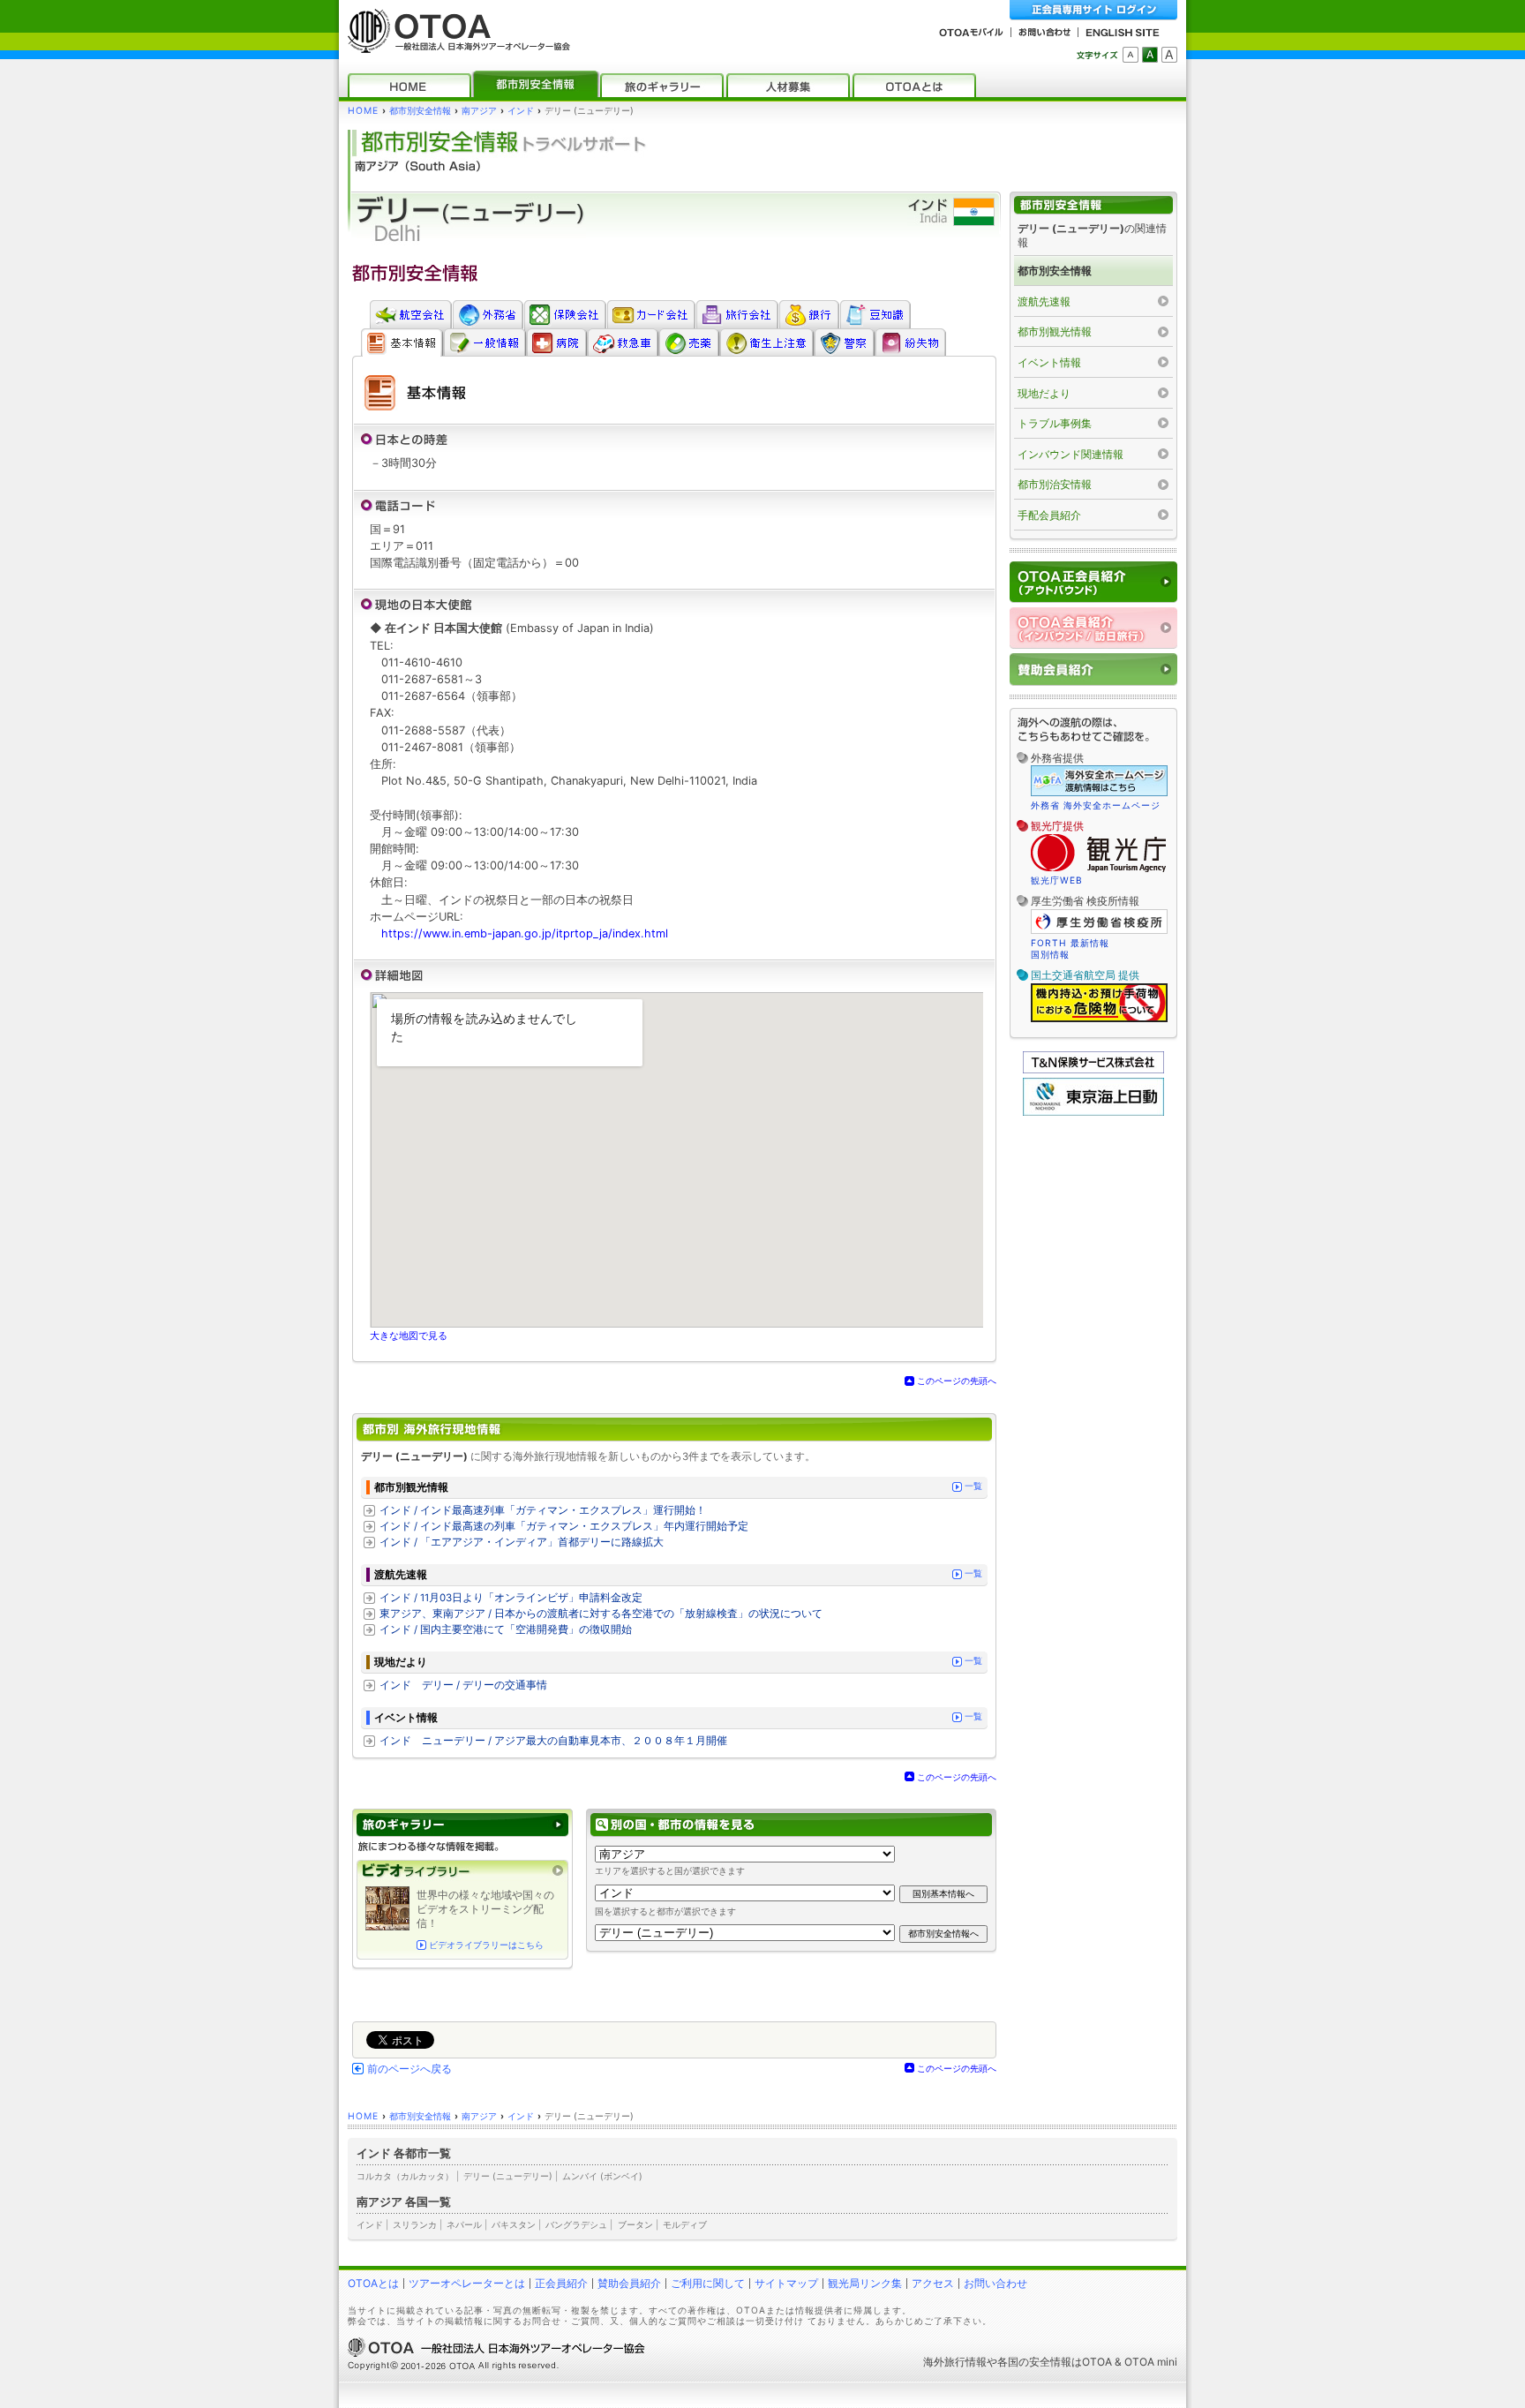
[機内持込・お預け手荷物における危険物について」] (1099, 1020)
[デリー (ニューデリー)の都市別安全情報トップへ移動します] (1093, 205)
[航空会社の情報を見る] (410, 314)
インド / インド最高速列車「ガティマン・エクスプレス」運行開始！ (543, 1510)
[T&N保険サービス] (1093, 1069)
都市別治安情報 (1055, 484)
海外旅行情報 (955, 2362)
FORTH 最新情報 (1070, 943)
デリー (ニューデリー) (508, 2176)
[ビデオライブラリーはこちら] (462, 1871)
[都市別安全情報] (536, 85)
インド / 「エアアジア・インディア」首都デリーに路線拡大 (522, 1542)
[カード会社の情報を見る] (651, 314)
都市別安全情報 (420, 111)
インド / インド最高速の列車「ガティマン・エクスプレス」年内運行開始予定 (564, 1526)
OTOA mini (1151, 2362)
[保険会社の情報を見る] (565, 314)
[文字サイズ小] (1131, 55)
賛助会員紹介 (629, 2283)
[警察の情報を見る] (844, 342)
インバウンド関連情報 (1071, 454)
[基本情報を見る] (402, 342)
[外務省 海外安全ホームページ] (488, 314)
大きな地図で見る (409, 1336)
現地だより (1044, 393)
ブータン (635, 2224)
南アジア (479, 111)
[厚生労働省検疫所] (1099, 931)
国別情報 (1050, 954)
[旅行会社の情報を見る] (737, 314)
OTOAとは (373, 2283)
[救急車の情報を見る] (623, 342)
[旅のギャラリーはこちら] (462, 1825)
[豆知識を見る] (875, 314)
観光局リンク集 (865, 2283)
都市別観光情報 (1055, 331)
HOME (363, 111)
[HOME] (409, 85)
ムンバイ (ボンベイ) (602, 2176)
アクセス (933, 2283)
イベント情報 (1049, 362)
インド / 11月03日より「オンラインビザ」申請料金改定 (511, 1598)
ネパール (464, 2224)
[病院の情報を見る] (556, 342)
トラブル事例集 (1055, 423)
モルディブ (685, 2224)
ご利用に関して (708, 2283)
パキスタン (514, 2224)
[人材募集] (788, 85)
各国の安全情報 (1034, 2362)
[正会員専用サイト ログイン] (1093, 10)
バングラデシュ (576, 2224)
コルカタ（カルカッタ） (405, 2176)
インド (521, 111)
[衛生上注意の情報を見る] (766, 342)
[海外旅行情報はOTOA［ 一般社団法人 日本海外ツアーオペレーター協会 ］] (454, 45)
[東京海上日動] (1093, 1112)
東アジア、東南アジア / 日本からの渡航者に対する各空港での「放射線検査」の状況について (601, 1614)
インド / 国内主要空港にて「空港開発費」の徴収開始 (506, 1629)
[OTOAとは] (914, 85)
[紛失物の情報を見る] (910, 342)
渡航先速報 (1044, 301)
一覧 (973, 1486)
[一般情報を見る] (485, 342)
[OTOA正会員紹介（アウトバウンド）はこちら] (1093, 582)
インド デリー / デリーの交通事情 (463, 1685)
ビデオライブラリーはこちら (486, 1945)
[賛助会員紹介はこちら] (1093, 670)
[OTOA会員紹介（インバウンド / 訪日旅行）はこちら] (1093, 628)
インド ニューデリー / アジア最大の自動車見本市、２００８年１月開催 (553, 1741)
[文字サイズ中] (1150, 55)
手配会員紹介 (1049, 515)
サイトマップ (786, 2283)
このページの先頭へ (957, 1381)
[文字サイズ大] (1169, 55)
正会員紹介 (561, 2283)
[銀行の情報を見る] (809, 314)
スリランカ (415, 2224)
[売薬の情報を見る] (689, 342)
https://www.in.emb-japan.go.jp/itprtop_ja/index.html (525, 933)
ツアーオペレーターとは (467, 2283)
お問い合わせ (995, 2283)
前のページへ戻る (409, 2069)
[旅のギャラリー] (662, 85)
